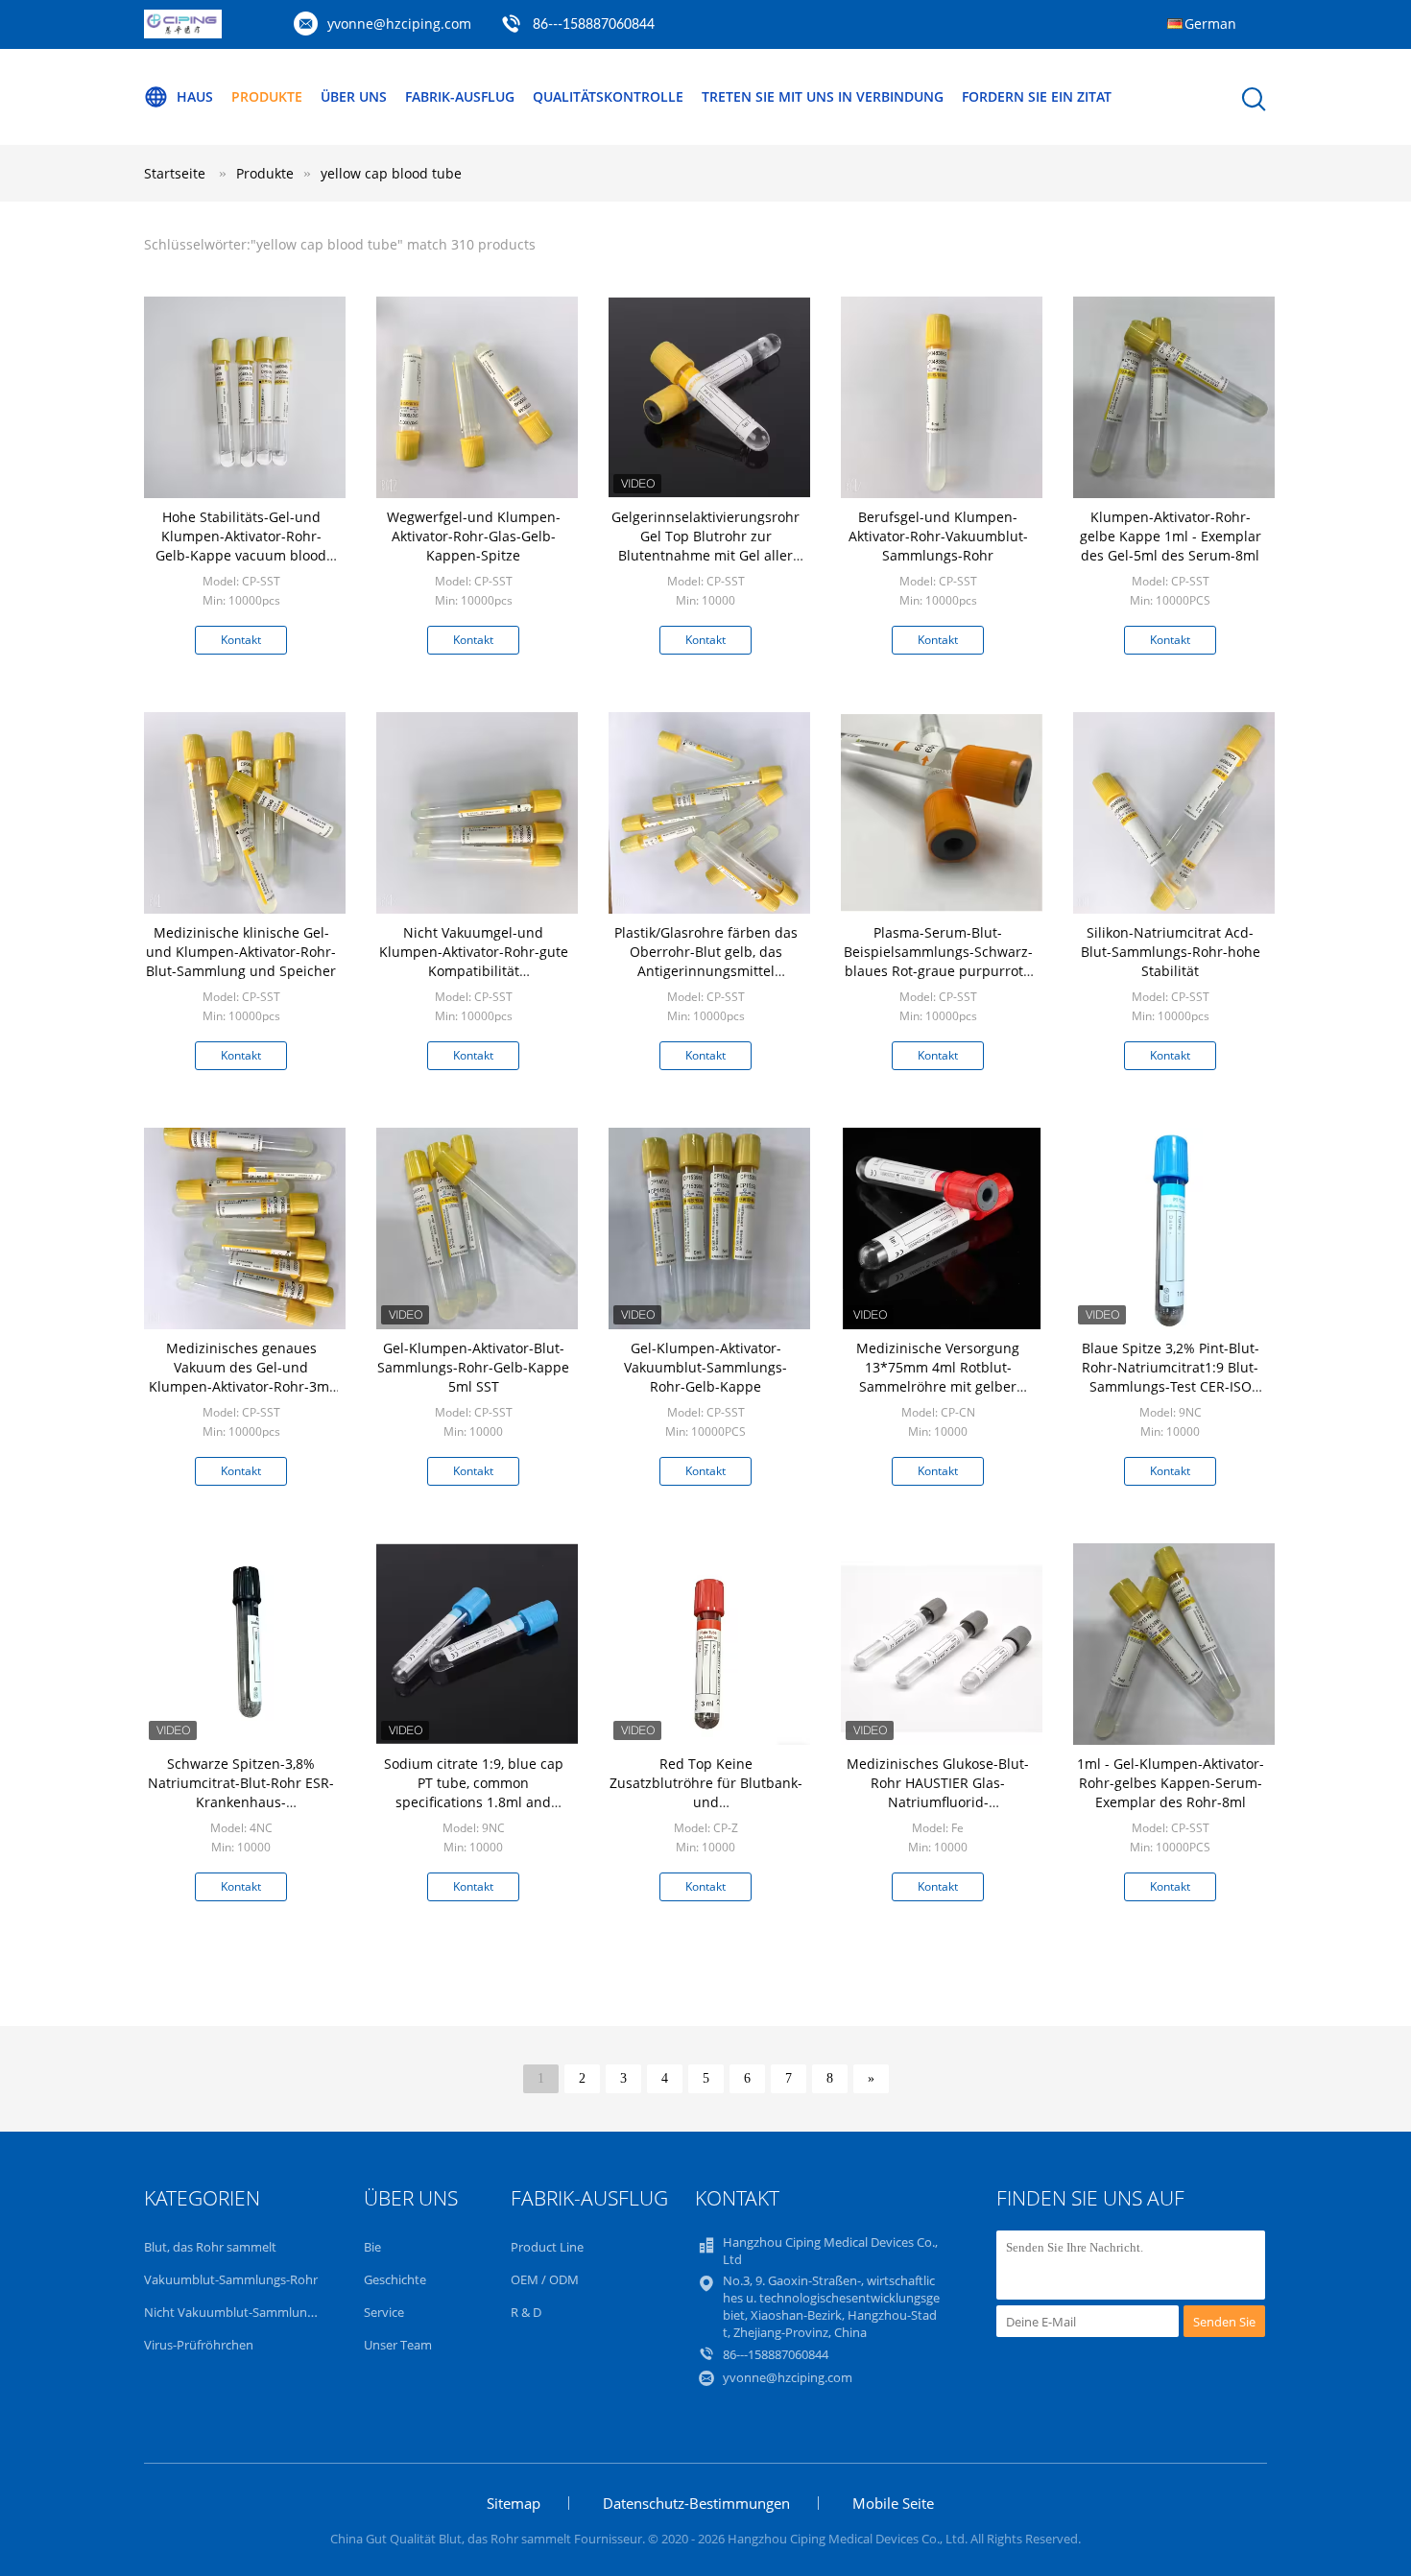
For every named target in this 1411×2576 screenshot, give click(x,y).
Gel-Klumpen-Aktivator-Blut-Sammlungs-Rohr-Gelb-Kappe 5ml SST (473, 1367)
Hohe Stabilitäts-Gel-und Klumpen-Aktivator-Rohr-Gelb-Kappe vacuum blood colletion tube (241, 546)
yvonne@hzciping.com (399, 24)
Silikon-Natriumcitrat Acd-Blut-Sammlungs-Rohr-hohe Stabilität (1171, 952)
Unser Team (398, 2345)
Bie (372, 2247)
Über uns (354, 96)
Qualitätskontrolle (608, 96)
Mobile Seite (893, 2503)
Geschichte (395, 2279)
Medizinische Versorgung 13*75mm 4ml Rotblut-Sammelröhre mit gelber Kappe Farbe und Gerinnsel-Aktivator (938, 1386)
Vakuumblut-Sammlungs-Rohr (231, 2279)
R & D (526, 2312)
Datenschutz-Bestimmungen (696, 2503)
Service (384, 2312)
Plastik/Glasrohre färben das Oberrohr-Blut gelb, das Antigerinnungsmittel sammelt (706, 961)
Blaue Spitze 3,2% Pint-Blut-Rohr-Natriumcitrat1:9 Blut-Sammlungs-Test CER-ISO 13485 (1171, 1377)
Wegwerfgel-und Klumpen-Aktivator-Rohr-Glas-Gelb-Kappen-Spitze (474, 536)
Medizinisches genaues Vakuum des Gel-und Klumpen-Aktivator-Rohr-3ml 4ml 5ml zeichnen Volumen (241, 1377)
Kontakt (241, 640)
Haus (195, 96)
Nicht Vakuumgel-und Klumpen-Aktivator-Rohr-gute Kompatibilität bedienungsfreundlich (474, 961)
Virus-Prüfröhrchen (199, 2345)
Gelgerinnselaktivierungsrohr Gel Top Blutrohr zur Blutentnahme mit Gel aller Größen (705, 546)
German (1210, 24)
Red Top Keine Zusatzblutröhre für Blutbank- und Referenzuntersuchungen (706, 1792)
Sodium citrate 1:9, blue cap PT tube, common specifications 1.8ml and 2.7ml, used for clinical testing (474, 1792)
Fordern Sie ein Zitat (1037, 96)
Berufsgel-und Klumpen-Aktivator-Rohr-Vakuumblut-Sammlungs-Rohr (938, 536)
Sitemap (514, 2503)
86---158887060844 (594, 25)
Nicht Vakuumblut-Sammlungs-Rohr (248, 2312)
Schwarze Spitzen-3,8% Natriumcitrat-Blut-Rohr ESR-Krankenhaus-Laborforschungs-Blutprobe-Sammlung (241, 1802)
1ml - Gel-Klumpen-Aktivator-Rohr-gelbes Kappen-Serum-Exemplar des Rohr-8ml (1171, 1783)
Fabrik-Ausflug (460, 96)
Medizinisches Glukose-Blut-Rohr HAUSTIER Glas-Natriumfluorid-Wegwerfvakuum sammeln (938, 1792)
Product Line (547, 2247)
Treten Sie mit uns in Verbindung (823, 96)
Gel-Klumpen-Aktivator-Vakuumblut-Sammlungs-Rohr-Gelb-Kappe (705, 1367)
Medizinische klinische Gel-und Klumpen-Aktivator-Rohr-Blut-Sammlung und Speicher (241, 952)
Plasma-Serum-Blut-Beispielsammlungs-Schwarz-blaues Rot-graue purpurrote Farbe (938, 961)
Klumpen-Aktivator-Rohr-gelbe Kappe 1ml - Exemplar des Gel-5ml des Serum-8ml (1171, 536)
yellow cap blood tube (391, 173)
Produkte (267, 96)
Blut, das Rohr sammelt (210, 2247)
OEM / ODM (545, 2279)
